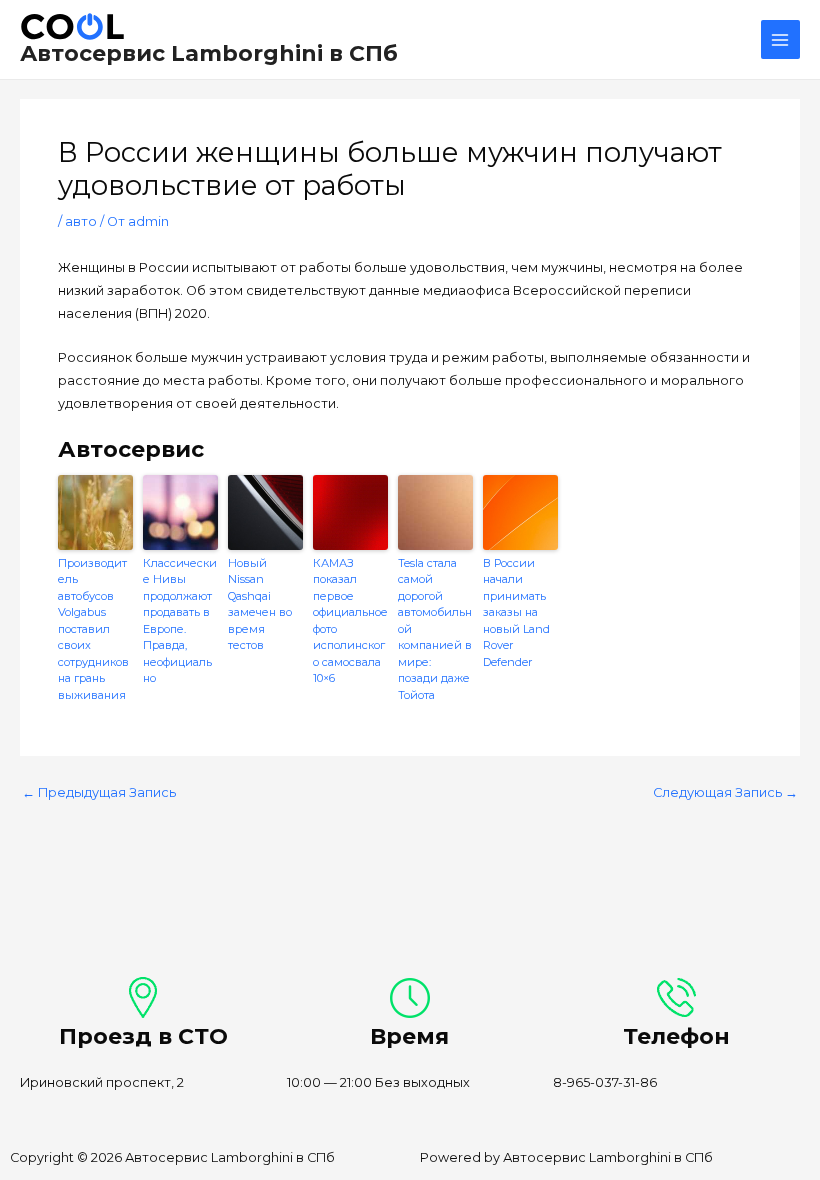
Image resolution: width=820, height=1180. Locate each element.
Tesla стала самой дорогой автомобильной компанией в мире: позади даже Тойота (435, 629)
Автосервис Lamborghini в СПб (209, 53)
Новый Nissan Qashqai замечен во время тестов (260, 604)
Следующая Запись (725, 793)
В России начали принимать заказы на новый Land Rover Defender (516, 612)
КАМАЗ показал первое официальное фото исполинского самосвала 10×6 (350, 621)
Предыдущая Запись (99, 793)
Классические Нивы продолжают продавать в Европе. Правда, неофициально (180, 621)
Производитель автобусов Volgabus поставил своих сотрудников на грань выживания (93, 629)
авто (81, 221)
